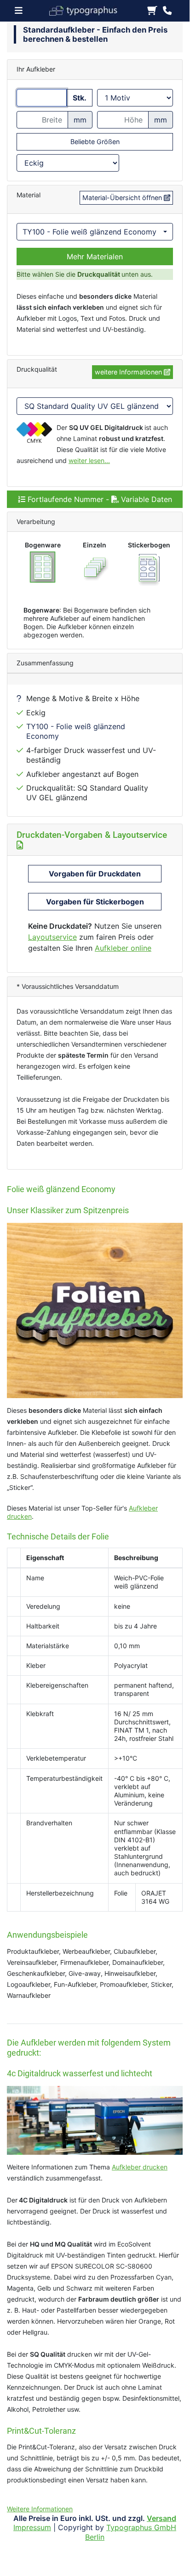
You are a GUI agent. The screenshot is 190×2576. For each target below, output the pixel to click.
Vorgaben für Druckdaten (95, 874)
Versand (161, 2518)
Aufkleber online (123, 948)
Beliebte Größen (95, 142)
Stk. (80, 98)
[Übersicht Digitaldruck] (87, 10)
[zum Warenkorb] (152, 11)
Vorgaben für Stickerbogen (95, 902)
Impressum (32, 2527)
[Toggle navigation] (21, 11)
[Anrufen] (167, 11)
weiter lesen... (89, 460)
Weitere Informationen (40, 2509)
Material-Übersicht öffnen (123, 198)
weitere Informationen (129, 372)
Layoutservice (52, 937)
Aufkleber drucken (140, 2167)
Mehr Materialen (95, 256)
